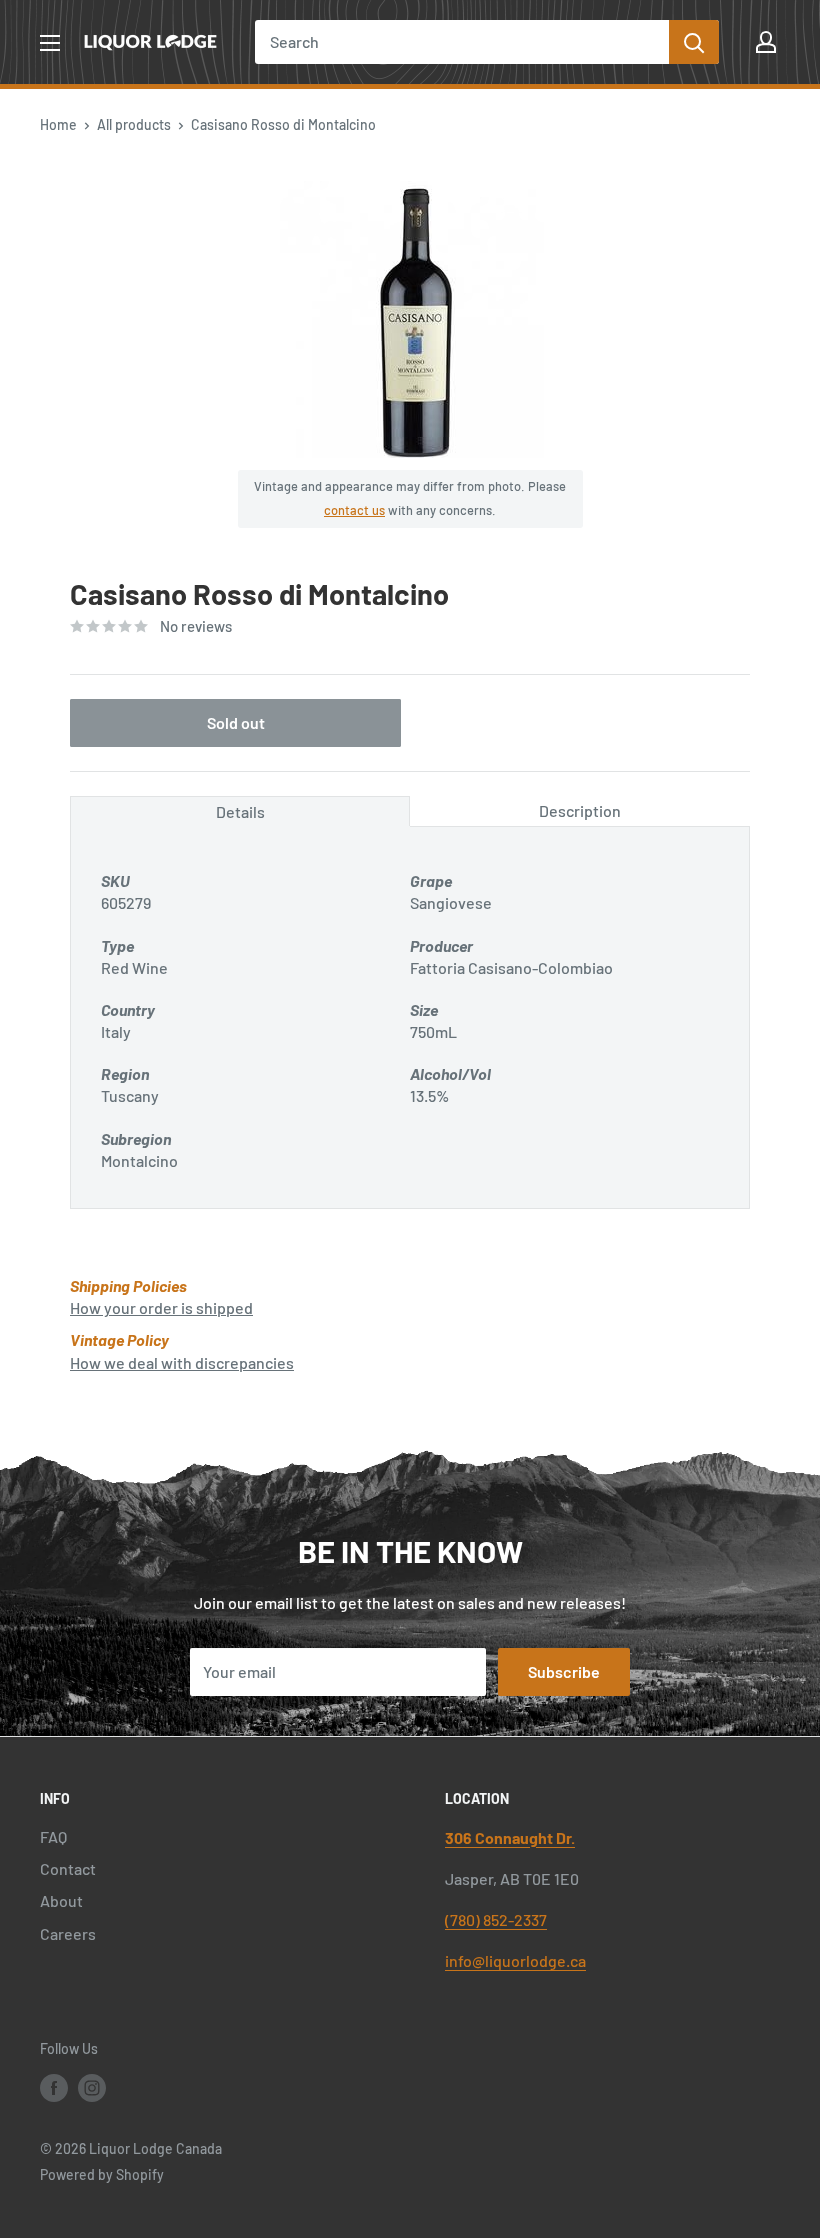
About (61, 1900)
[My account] (766, 42)
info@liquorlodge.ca (515, 1960)
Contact (68, 1868)
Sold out (236, 722)
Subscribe (564, 1671)
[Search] (694, 42)
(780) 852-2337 (496, 1919)
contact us (354, 510)
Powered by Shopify (102, 2174)
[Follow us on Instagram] (92, 2087)
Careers (68, 1933)
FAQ (53, 1836)
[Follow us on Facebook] (54, 2087)
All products (134, 124)
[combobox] (462, 42)
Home (58, 124)
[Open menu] (50, 43)
